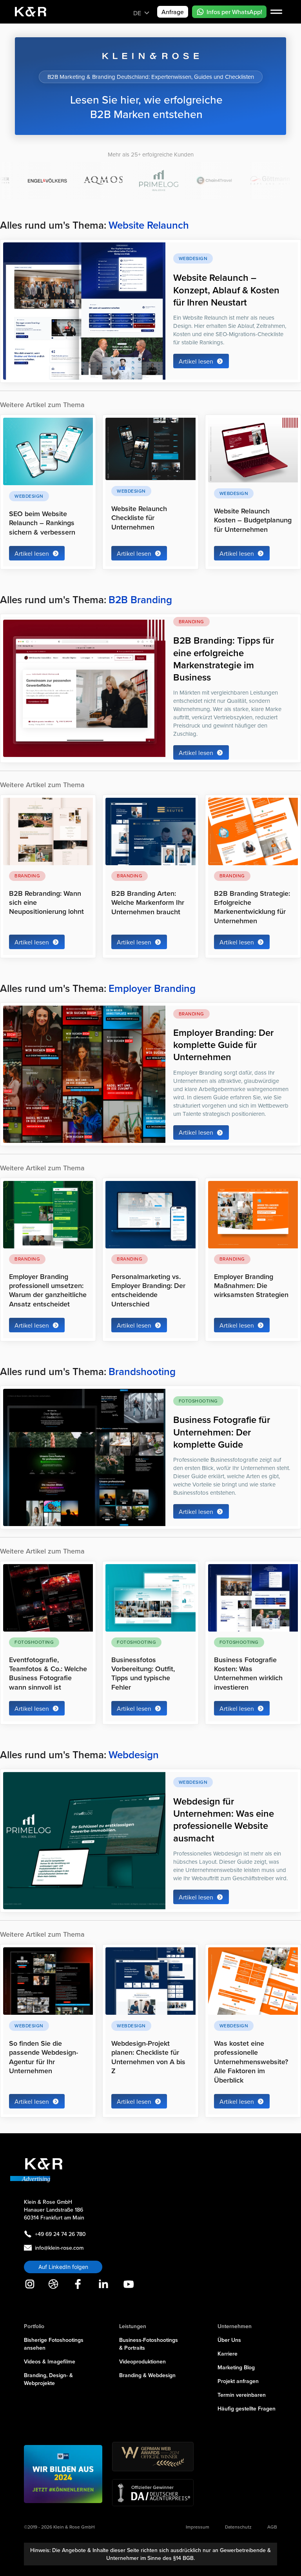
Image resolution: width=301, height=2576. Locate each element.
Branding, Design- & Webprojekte (48, 2379)
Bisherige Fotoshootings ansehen (54, 2344)
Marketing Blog (236, 2367)
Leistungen (133, 2326)
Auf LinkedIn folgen (63, 2267)
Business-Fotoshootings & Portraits (149, 2344)
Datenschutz (238, 2527)
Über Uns (229, 2340)
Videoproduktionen (142, 2361)
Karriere (228, 2354)
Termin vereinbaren (242, 2395)
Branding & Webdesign (147, 2375)
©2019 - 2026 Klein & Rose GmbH (59, 2527)
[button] (141, 13)
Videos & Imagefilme (50, 2361)
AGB (272, 2527)
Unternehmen (235, 2326)
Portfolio (34, 2326)
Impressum (198, 2527)
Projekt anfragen (238, 2381)
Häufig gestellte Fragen (247, 2409)
